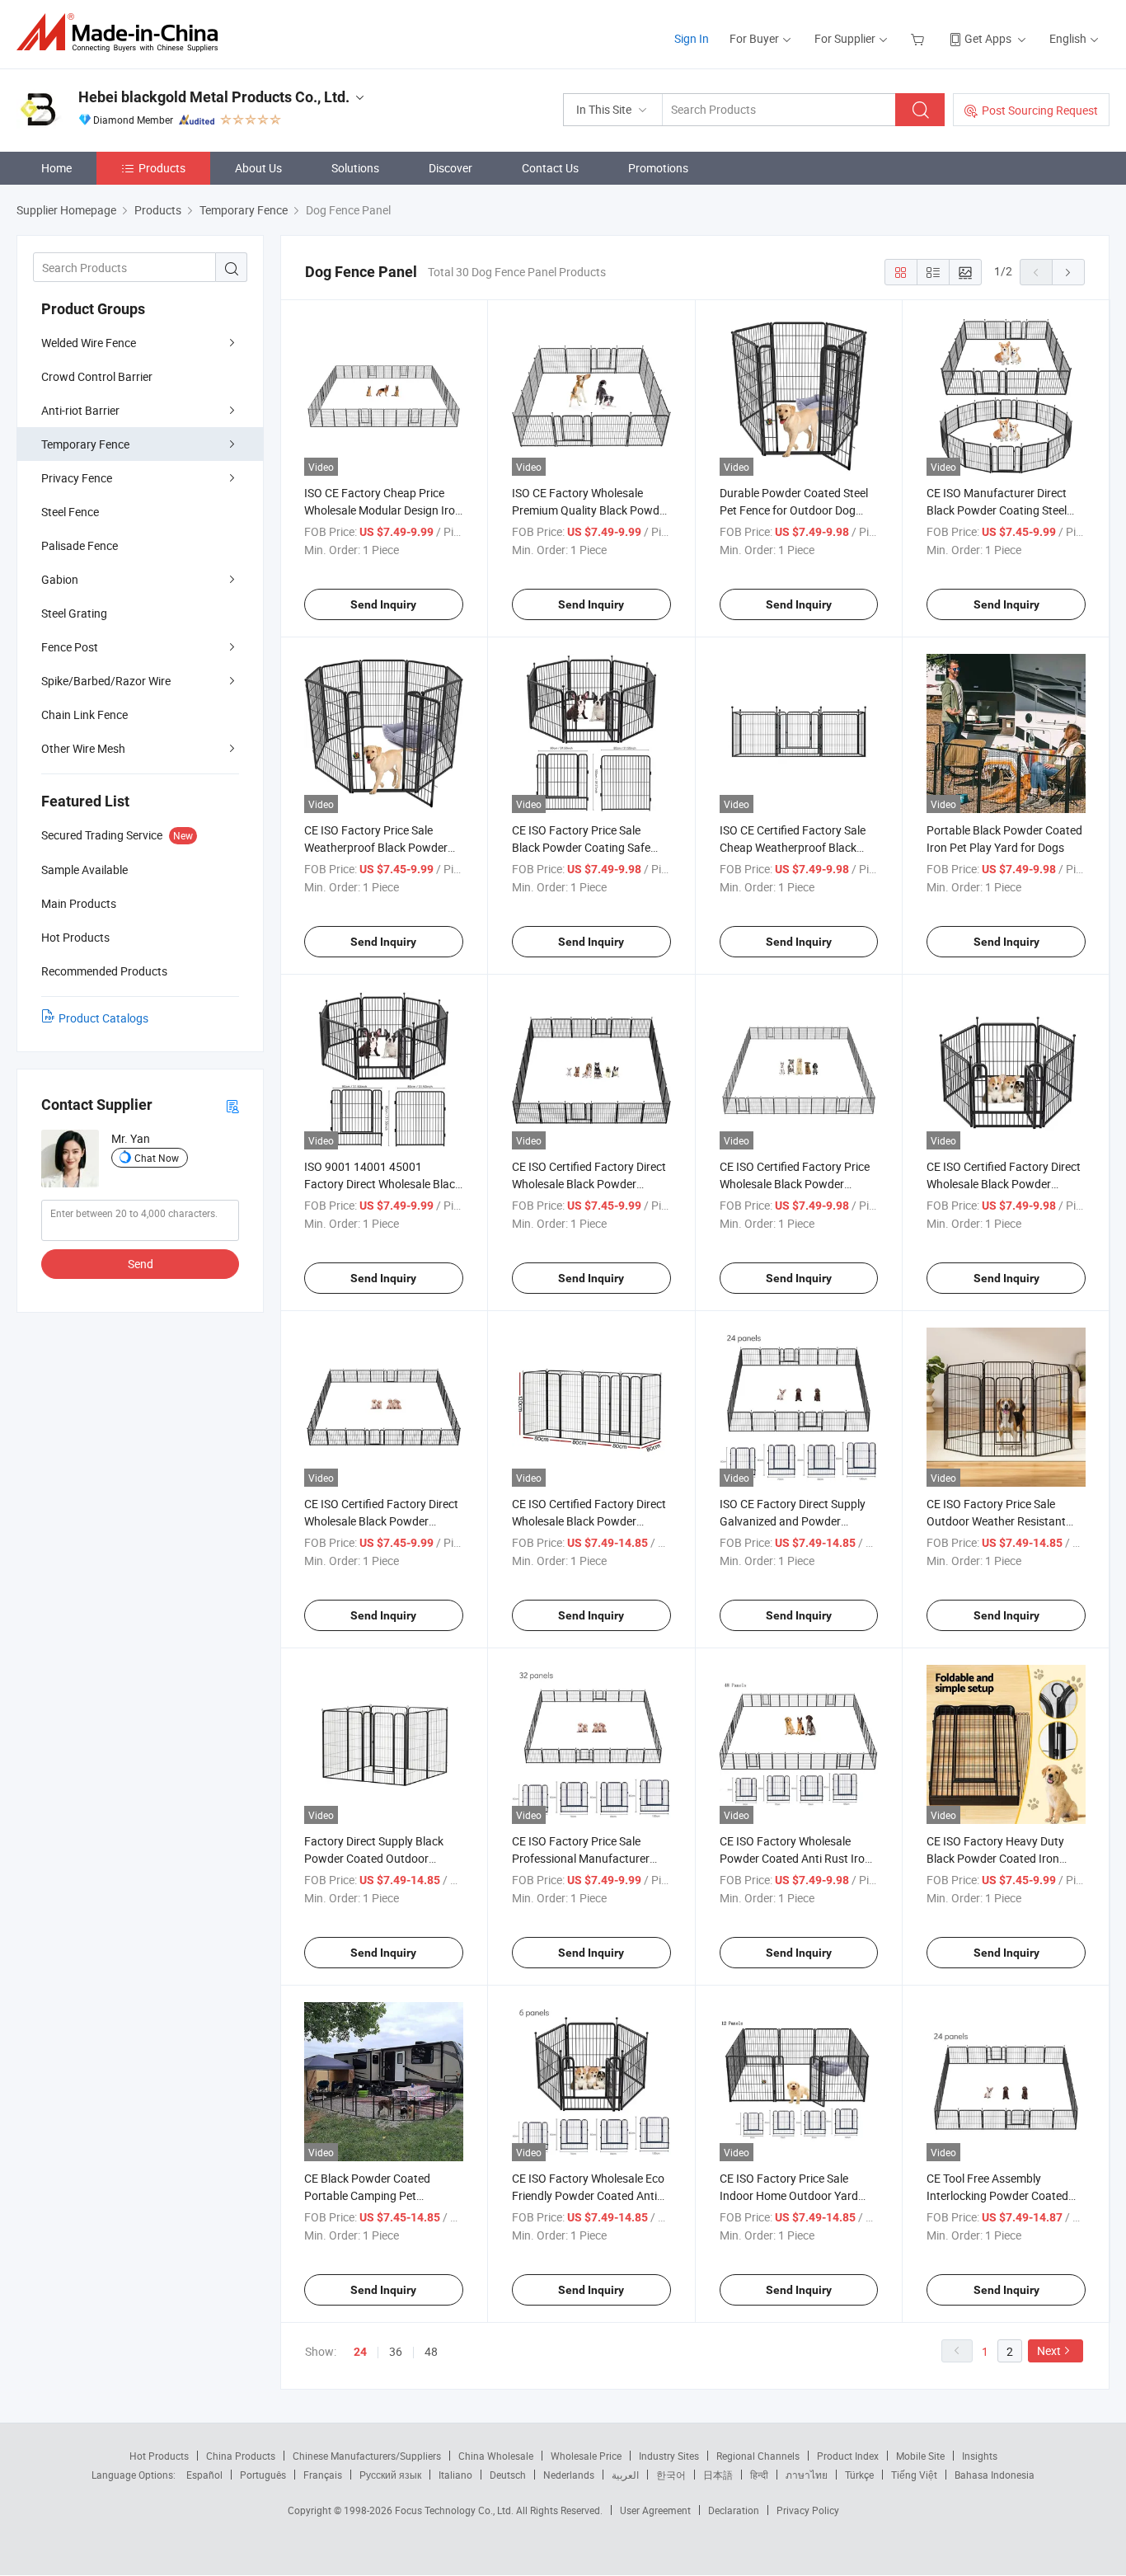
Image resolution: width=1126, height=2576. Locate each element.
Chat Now (157, 1158)
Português (263, 2475)
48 (431, 2351)
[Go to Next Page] (1068, 272)
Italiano (455, 2475)
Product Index (848, 2456)
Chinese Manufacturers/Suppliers (367, 2456)
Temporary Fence (85, 444)
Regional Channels (758, 2456)
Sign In (692, 38)
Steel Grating (74, 613)
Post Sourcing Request (1040, 110)
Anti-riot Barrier (80, 410)
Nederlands (569, 2475)
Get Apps (988, 38)
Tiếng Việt (914, 2475)
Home (56, 168)
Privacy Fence (77, 478)
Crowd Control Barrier (97, 376)
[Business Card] (232, 1105)
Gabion (60, 579)
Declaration (734, 2510)
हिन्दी (759, 2475)
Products (162, 168)
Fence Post (70, 647)
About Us (258, 168)
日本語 (718, 2475)
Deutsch (508, 2475)
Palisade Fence (80, 545)
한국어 (671, 2475)
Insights (980, 2456)
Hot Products (159, 2456)
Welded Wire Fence (89, 343)
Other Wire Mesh (83, 748)
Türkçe (859, 2475)
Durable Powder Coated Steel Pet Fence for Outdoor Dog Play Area (794, 510)
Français (323, 2475)
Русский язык (390, 2475)
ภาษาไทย (807, 2475)
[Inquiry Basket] (920, 38)
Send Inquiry (383, 604)
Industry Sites (669, 2456)
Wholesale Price (586, 2456)
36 (396, 2351)
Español (204, 2475)
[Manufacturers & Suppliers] (122, 33)
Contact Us (550, 168)
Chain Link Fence (84, 715)
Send (141, 1264)
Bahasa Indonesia (995, 2475)
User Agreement (655, 2510)
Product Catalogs (103, 1018)
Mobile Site (920, 2456)
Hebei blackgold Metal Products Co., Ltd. (214, 97)
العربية (625, 2475)
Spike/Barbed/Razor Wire (106, 681)
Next (1049, 2350)
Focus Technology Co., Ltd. (455, 2510)
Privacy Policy (808, 2510)
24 (360, 2352)
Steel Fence (70, 512)
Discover (450, 168)
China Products (241, 2456)
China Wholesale (496, 2456)
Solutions (355, 168)
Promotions (658, 168)
